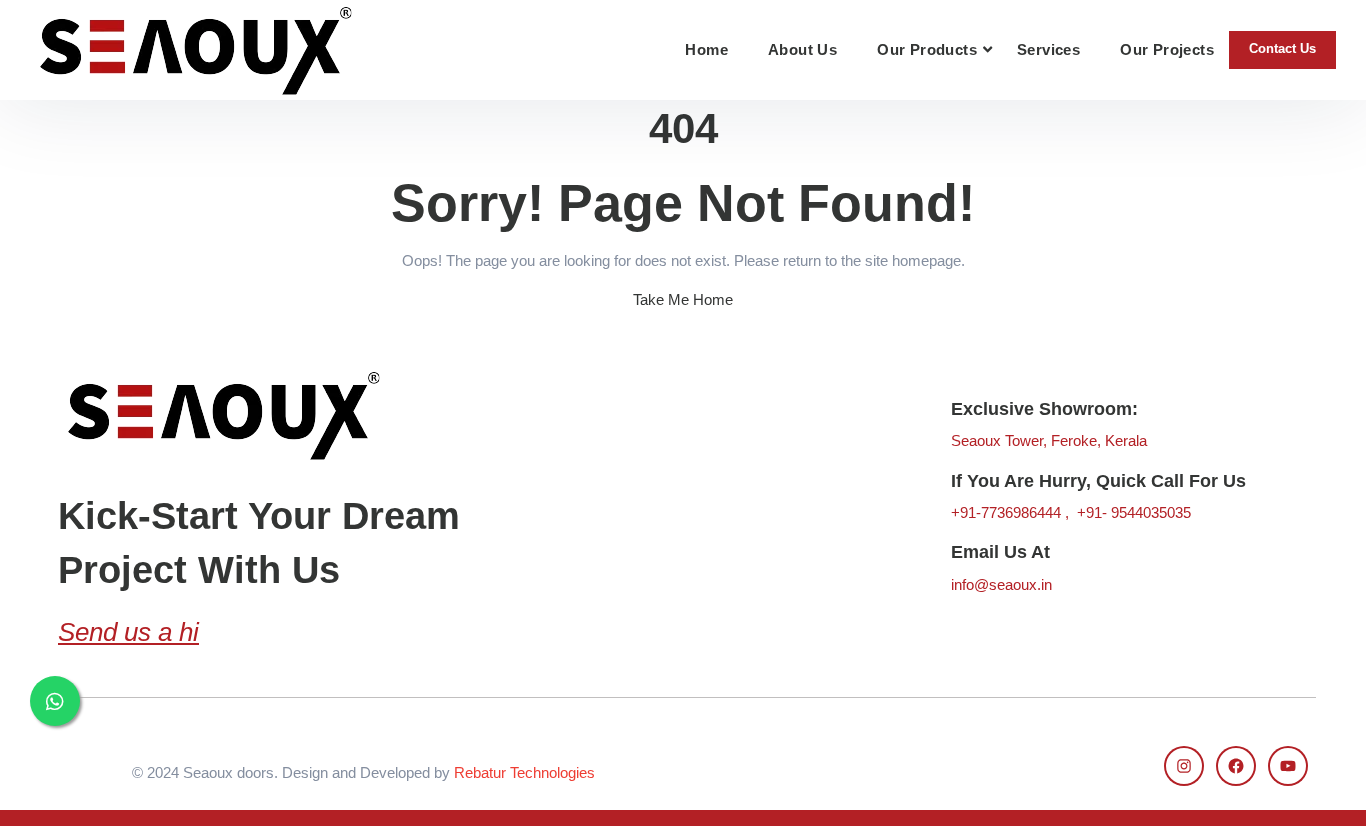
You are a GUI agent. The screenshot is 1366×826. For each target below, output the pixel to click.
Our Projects (1167, 49)
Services (1048, 49)
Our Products (927, 49)
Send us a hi (128, 632)
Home (706, 49)
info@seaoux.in (1001, 584)
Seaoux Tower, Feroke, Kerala (1049, 440)
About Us (802, 49)
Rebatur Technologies (524, 772)
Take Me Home (683, 299)
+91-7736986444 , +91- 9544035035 (1071, 512)
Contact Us (1282, 48)
